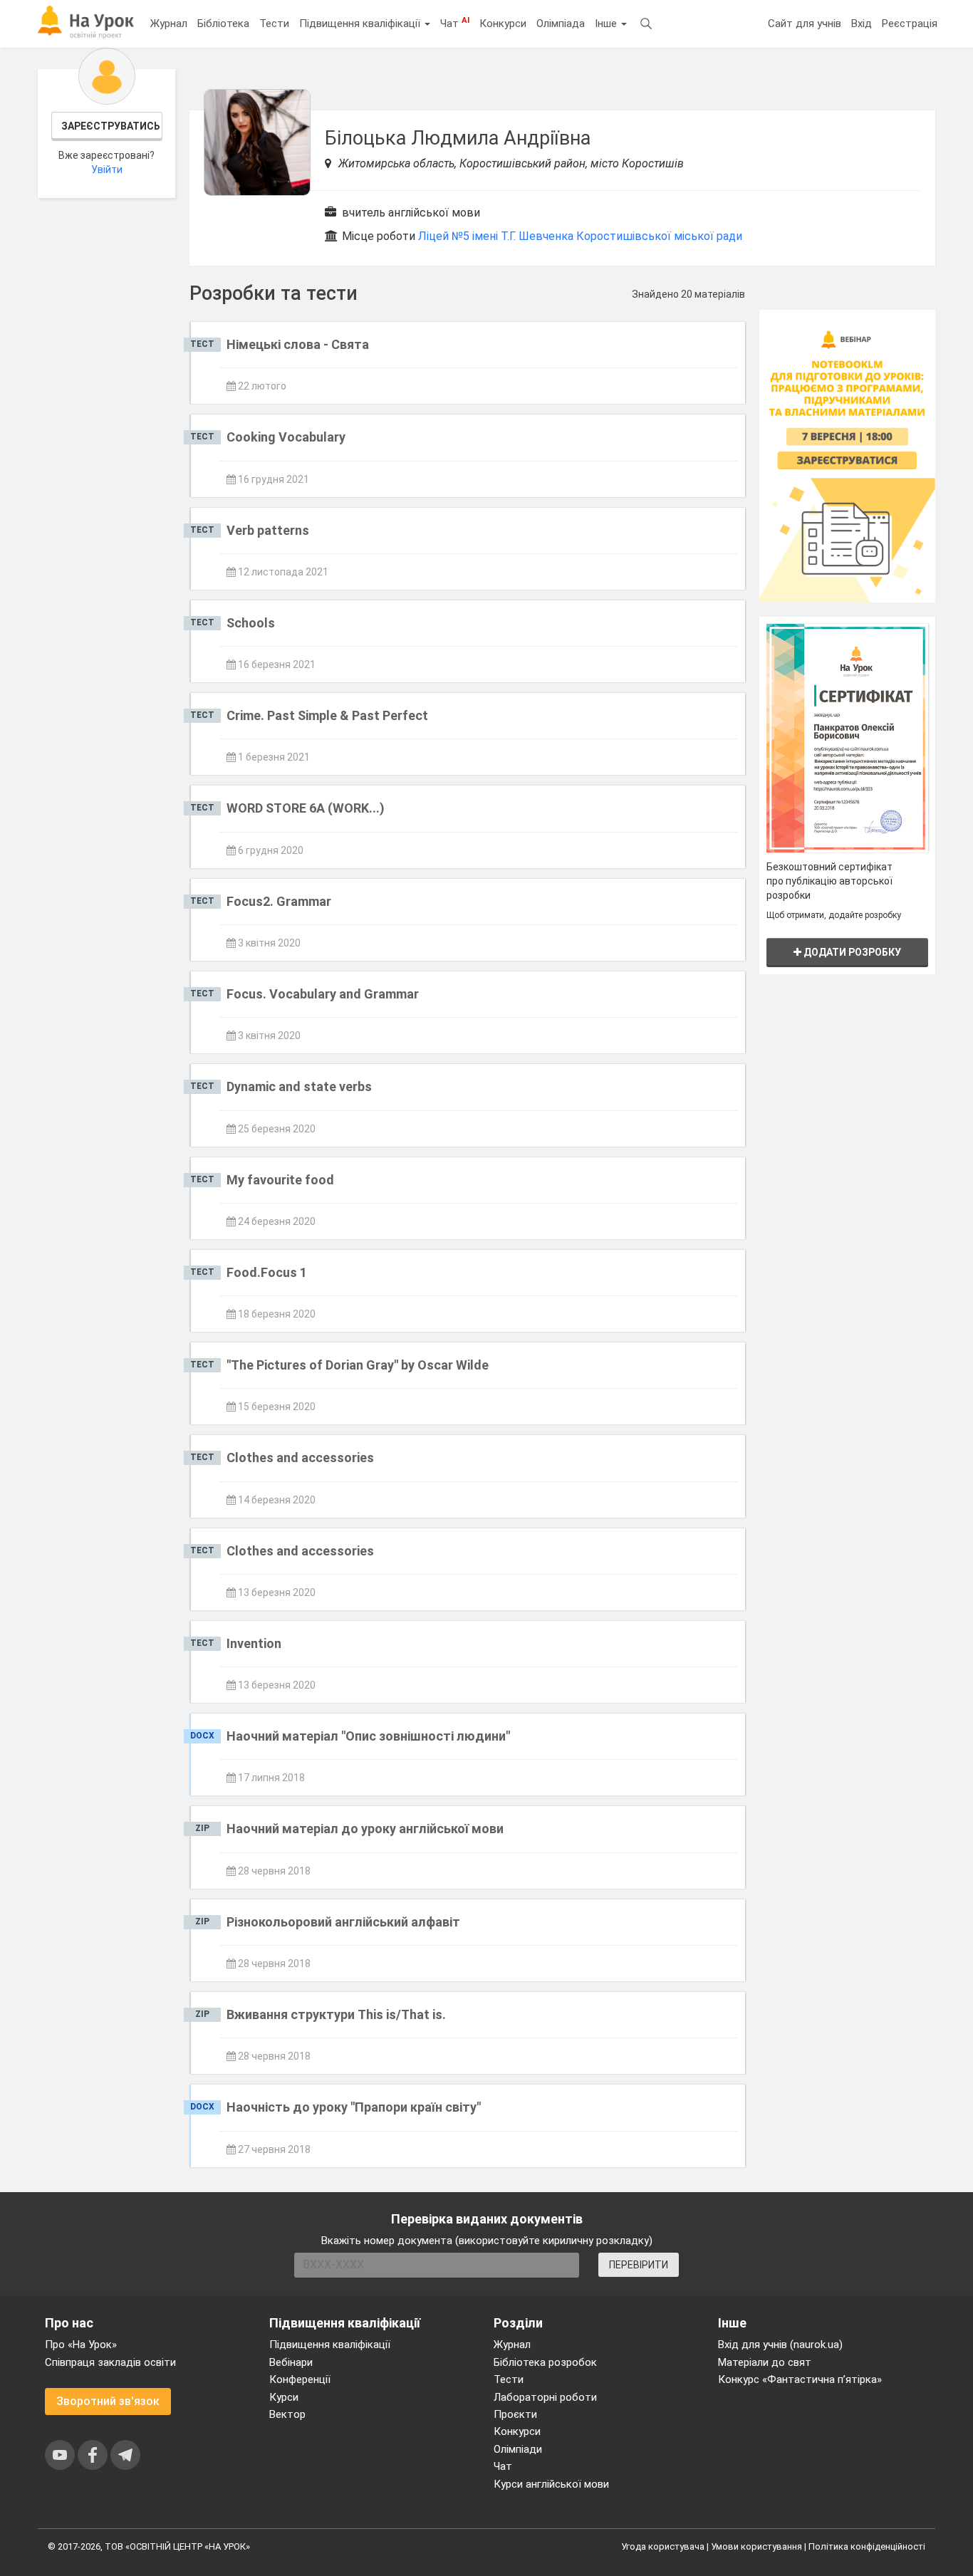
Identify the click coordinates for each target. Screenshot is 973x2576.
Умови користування (756, 2546)
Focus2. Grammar (279, 901)
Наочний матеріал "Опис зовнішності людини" (368, 1736)
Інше (607, 24)
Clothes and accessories (300, 1458)
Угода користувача (663, 2546)
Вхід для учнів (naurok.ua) (780, 2345)
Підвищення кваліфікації (361, 24)
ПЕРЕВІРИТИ (639, 2265)
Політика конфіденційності (867, 2546)
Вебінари (291, 2362)
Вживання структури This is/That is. (336, 2014)
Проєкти (515, 2414)
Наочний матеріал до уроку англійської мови (365, 1829)
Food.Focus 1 (267, 1272)
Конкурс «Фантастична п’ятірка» (800, 2379)
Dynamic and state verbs (299, 1086)
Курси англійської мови (551, 2484)
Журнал (169, 24)
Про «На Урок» (81, 2345)
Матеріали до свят (765, 2362)
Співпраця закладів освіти (110, 2362)
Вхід (862, 24)
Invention (254, 1643)
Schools (251, 623)
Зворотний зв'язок (108, 2401)
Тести (274, 24)
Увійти (107, 170)
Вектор (287, 2414)
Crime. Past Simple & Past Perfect (327, 715)
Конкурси (503, 24)
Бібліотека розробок (545, 2362)
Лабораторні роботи (545, 2397)
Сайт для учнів (805, 24)
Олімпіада (561, 24)
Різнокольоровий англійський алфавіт (343, 1922)
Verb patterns (268, 530)
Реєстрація (910, 24)
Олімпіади (518, 2449)
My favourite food (280, 1180)
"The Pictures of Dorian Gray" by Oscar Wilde (358, 1365)
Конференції (300, 2379)
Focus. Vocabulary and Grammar (323, 994)
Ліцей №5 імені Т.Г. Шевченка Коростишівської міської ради (580, 236)
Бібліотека (223, 24)
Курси (284, 2397)
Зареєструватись (111, 126)
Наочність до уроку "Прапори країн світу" (354, 2107)
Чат (455, 23)
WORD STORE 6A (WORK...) (306, 808)
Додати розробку (851, 952)
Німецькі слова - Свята (298, 344)
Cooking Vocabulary (286, 437)
